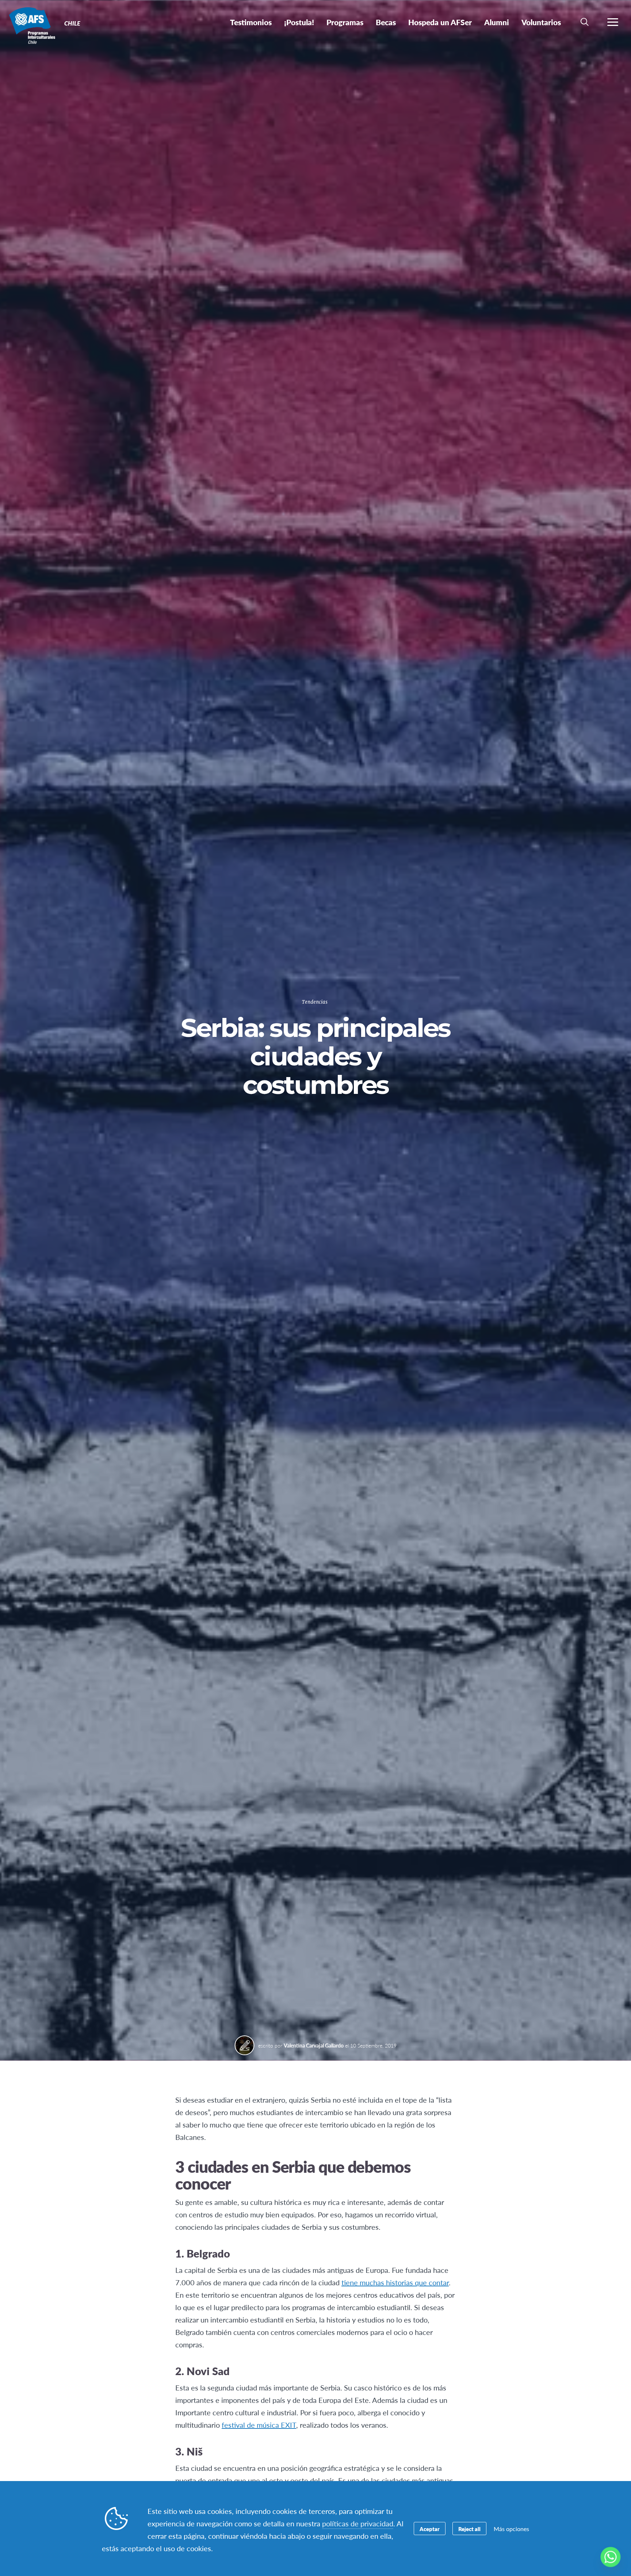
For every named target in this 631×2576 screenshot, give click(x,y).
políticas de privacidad (358, 2523)
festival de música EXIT (259, 2425)
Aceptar (430, 2529)
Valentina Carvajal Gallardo (314, 2045)
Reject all (469, 2529)
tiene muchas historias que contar (395, 2282)
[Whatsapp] (611, 2557)
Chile (32, 25)
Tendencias (315, 1002)
